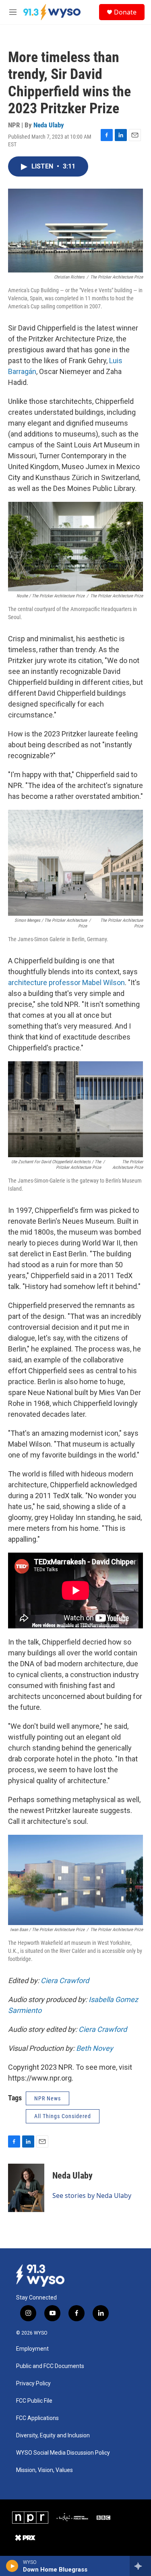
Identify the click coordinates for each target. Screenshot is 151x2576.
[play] (12, 2566)
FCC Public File (34, 2401)
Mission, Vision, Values (44, 2470)
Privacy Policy (33, 2384)
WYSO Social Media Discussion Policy (63, 2453)
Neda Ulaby (49, 125)
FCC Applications (37, 2418)
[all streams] (140, 2566)
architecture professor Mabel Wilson (66, 982)
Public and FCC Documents (50, 2366)
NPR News (48, 2098)
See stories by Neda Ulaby (92, 2196)
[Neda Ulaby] (26, 2188)
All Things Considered (63, 2116)
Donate (125, 12)
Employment (32, 2349)
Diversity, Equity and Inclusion (53, 2436)
